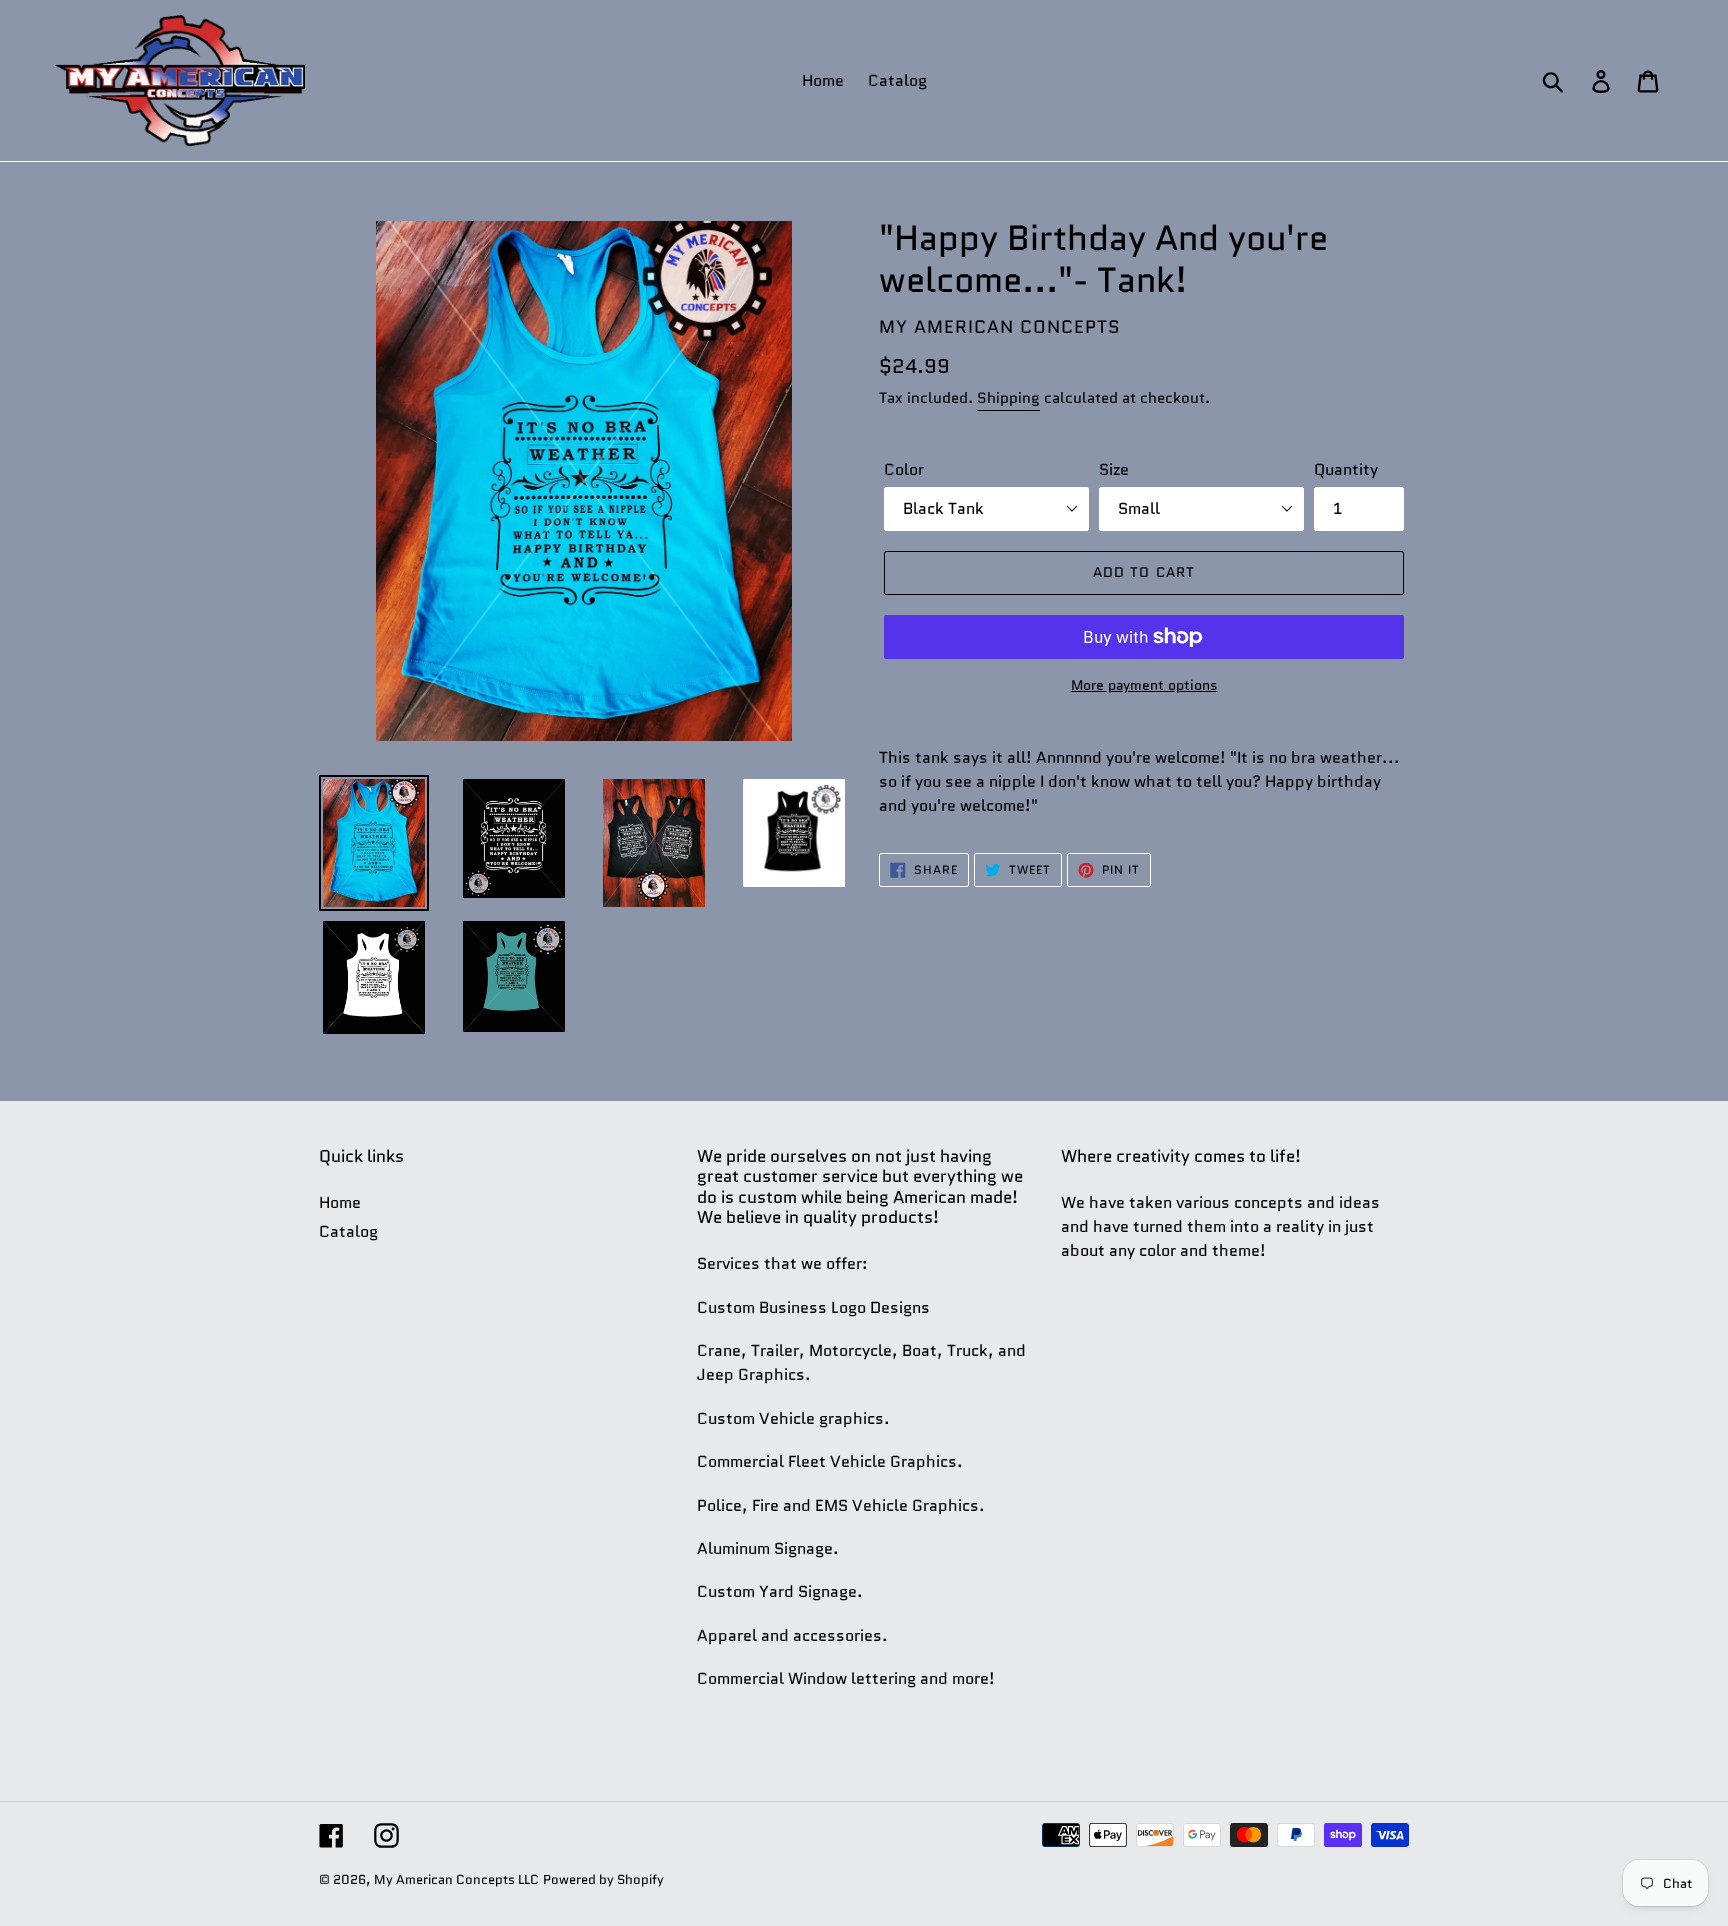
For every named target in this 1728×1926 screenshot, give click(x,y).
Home (340, 1202)
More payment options (1144, 685)
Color (904, 469)
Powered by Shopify (603, 1879)
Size (1114, 469)
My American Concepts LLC (456, 1879)
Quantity (1346, 469)
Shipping (1008, 398)
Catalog (348, 1231)
